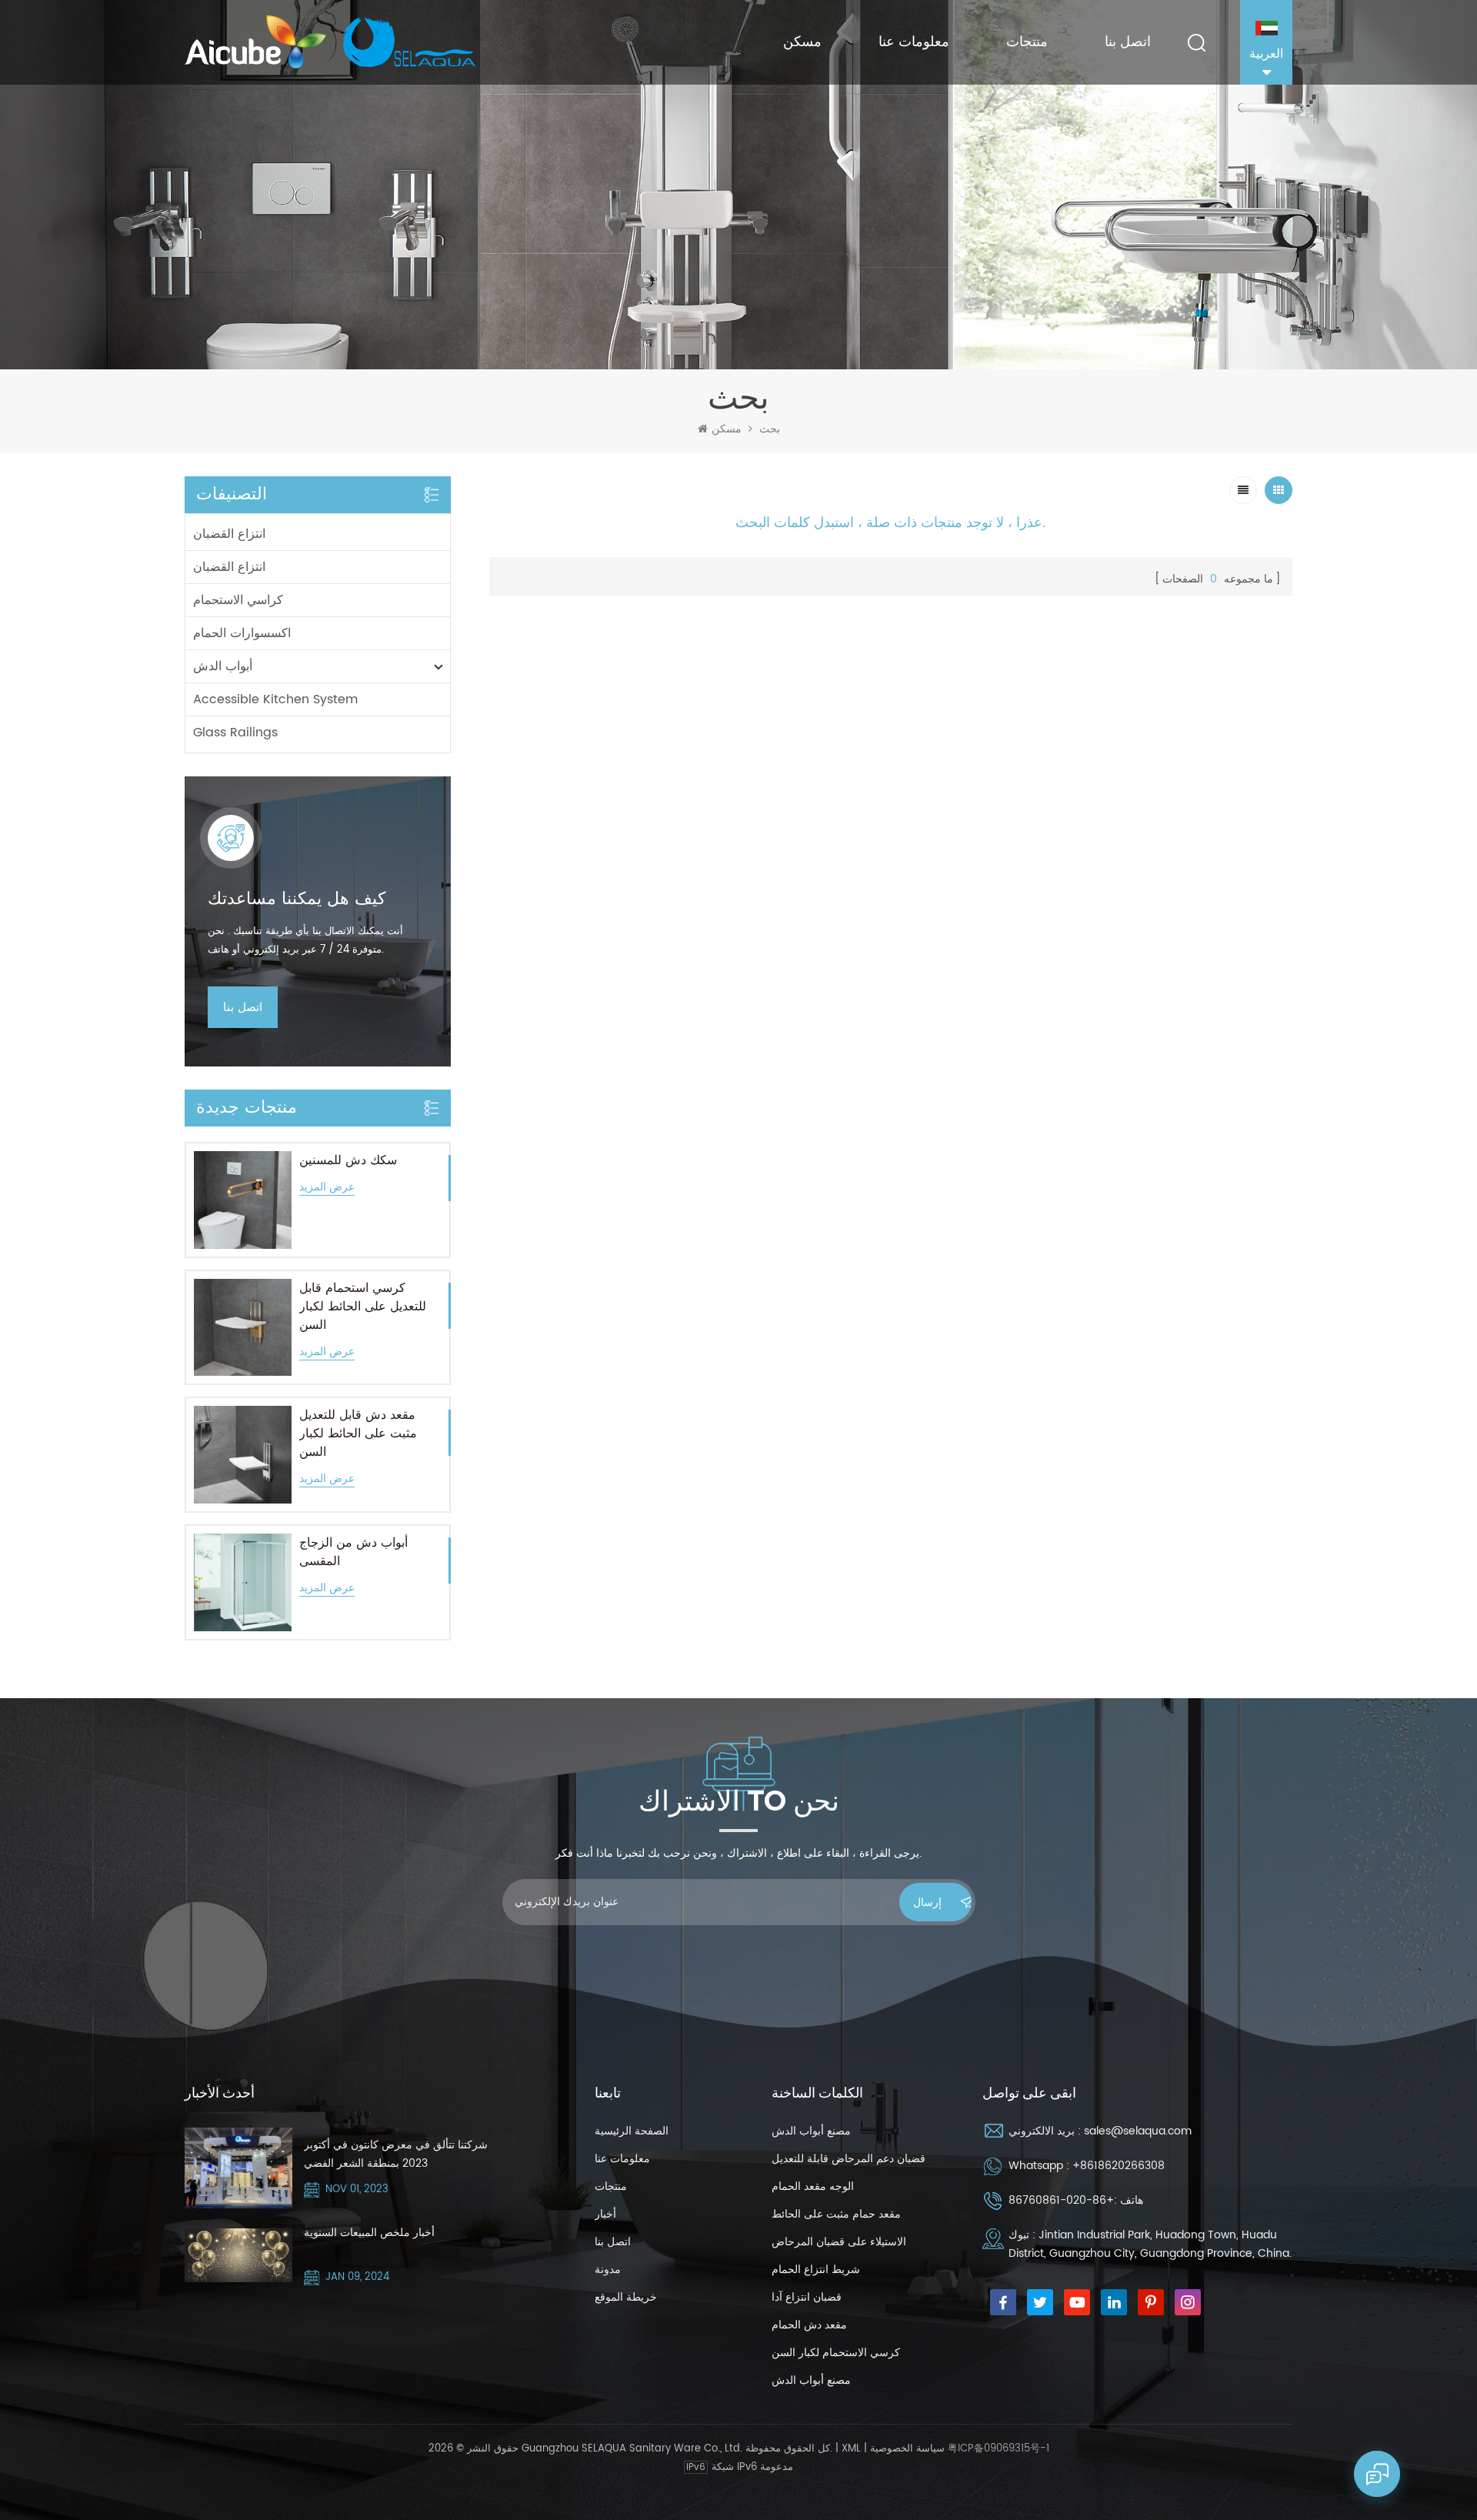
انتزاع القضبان (229, 534)
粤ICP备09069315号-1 (999, 2449)
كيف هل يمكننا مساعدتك (297, 899)
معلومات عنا (914, 42)
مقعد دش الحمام (809, 2325)
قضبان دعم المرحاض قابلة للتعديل (849, 2159)
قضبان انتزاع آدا (807, 2297)
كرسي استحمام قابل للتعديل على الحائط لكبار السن (363, 1307)
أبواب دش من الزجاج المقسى (353, 1552)
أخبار (605, 2214)
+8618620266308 (1119, 2166)
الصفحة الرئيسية (632, 2131)
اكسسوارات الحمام (242, 633)
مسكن (802, 42)
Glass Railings (235, 733)
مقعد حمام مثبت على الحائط (836, 2214)
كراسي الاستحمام (238, 600)
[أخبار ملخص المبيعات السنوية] (238, 2255)
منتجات (1027, 42)
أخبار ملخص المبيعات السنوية (369, 2233)
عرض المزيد (327, 1188)
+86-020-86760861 (1061, 2200)
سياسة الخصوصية (907, 2449)
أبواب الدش (223, 666)
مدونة (608, 2270)
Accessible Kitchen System (275, 699)
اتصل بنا (1128, 42)
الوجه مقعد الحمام (813, 2186)
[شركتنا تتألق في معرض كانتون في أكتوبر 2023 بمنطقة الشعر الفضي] (238, 2168)
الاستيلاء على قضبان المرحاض (839, 2242)
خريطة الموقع (626, 2297)
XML (851, 2449)
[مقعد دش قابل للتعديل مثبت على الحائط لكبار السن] (243, 1455)
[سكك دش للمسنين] (243, 1200)
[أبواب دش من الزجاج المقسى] (243, 1582)
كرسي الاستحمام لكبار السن (836, 2353)
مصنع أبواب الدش (811, 2131)
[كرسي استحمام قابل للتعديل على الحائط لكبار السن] (243, 1328)
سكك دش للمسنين (348, 1160)
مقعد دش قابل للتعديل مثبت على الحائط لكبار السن (358, 1434)
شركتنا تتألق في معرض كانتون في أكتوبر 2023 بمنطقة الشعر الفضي (396, 2154)
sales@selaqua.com (1138, 2131)
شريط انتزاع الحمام (816, 2270)
